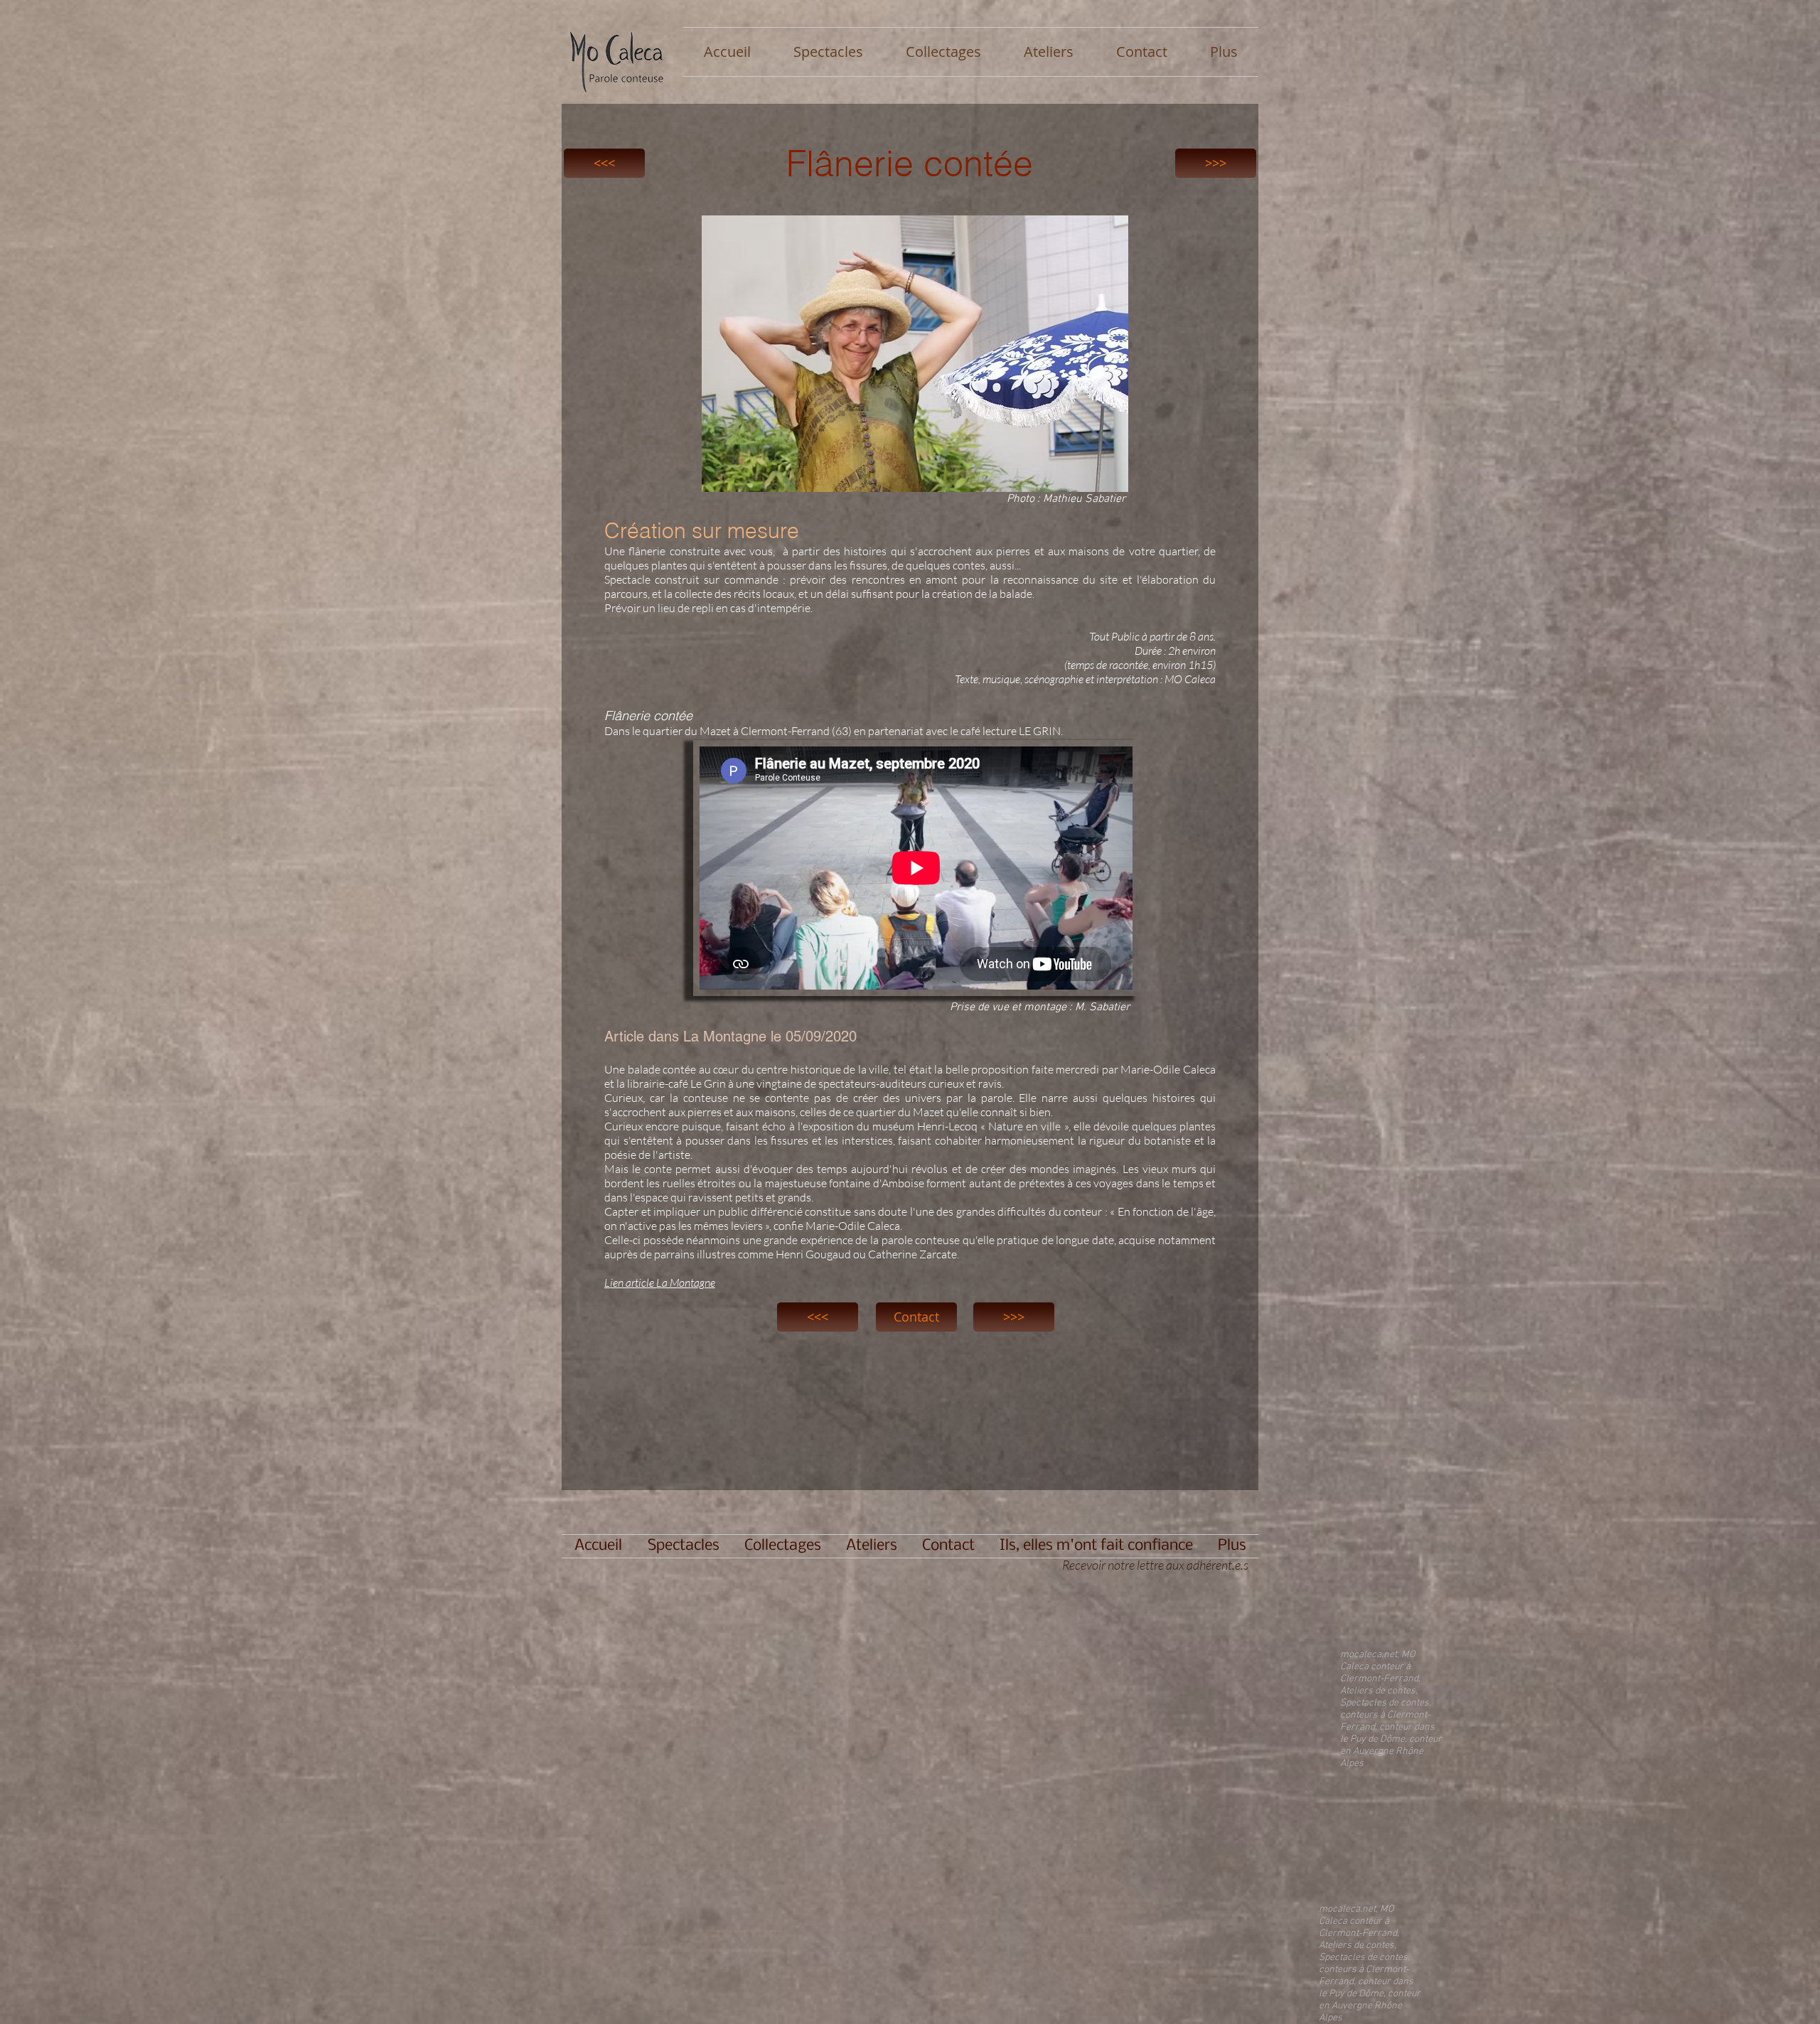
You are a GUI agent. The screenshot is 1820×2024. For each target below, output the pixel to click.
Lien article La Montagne (660, 1283)
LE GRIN (1040, 731)
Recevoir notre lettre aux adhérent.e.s (1157, 1565)
